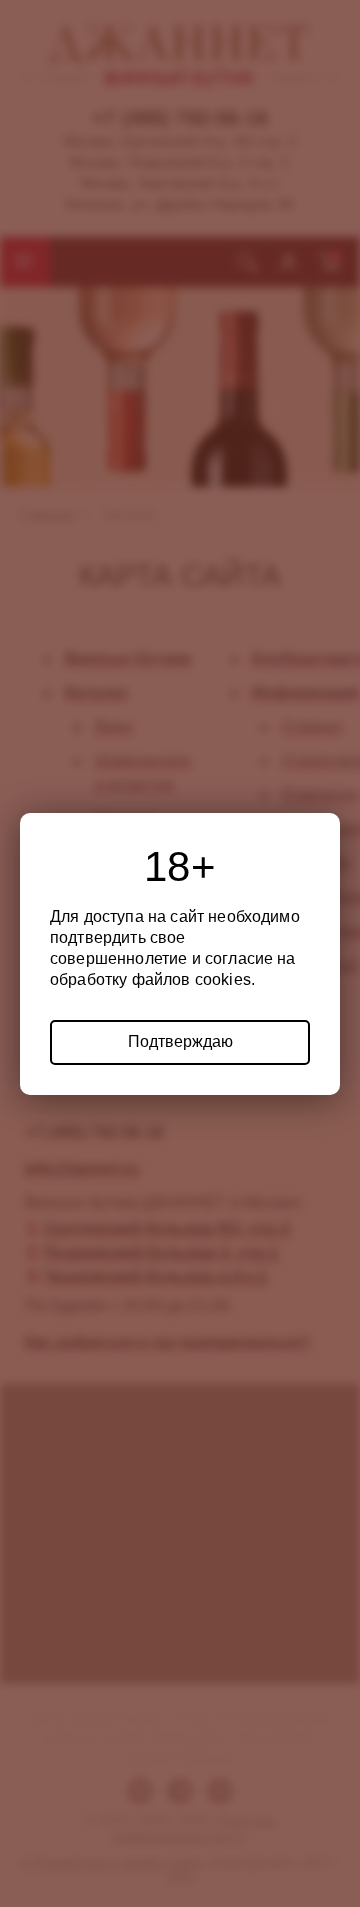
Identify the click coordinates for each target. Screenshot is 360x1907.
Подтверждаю (180, 1041)
